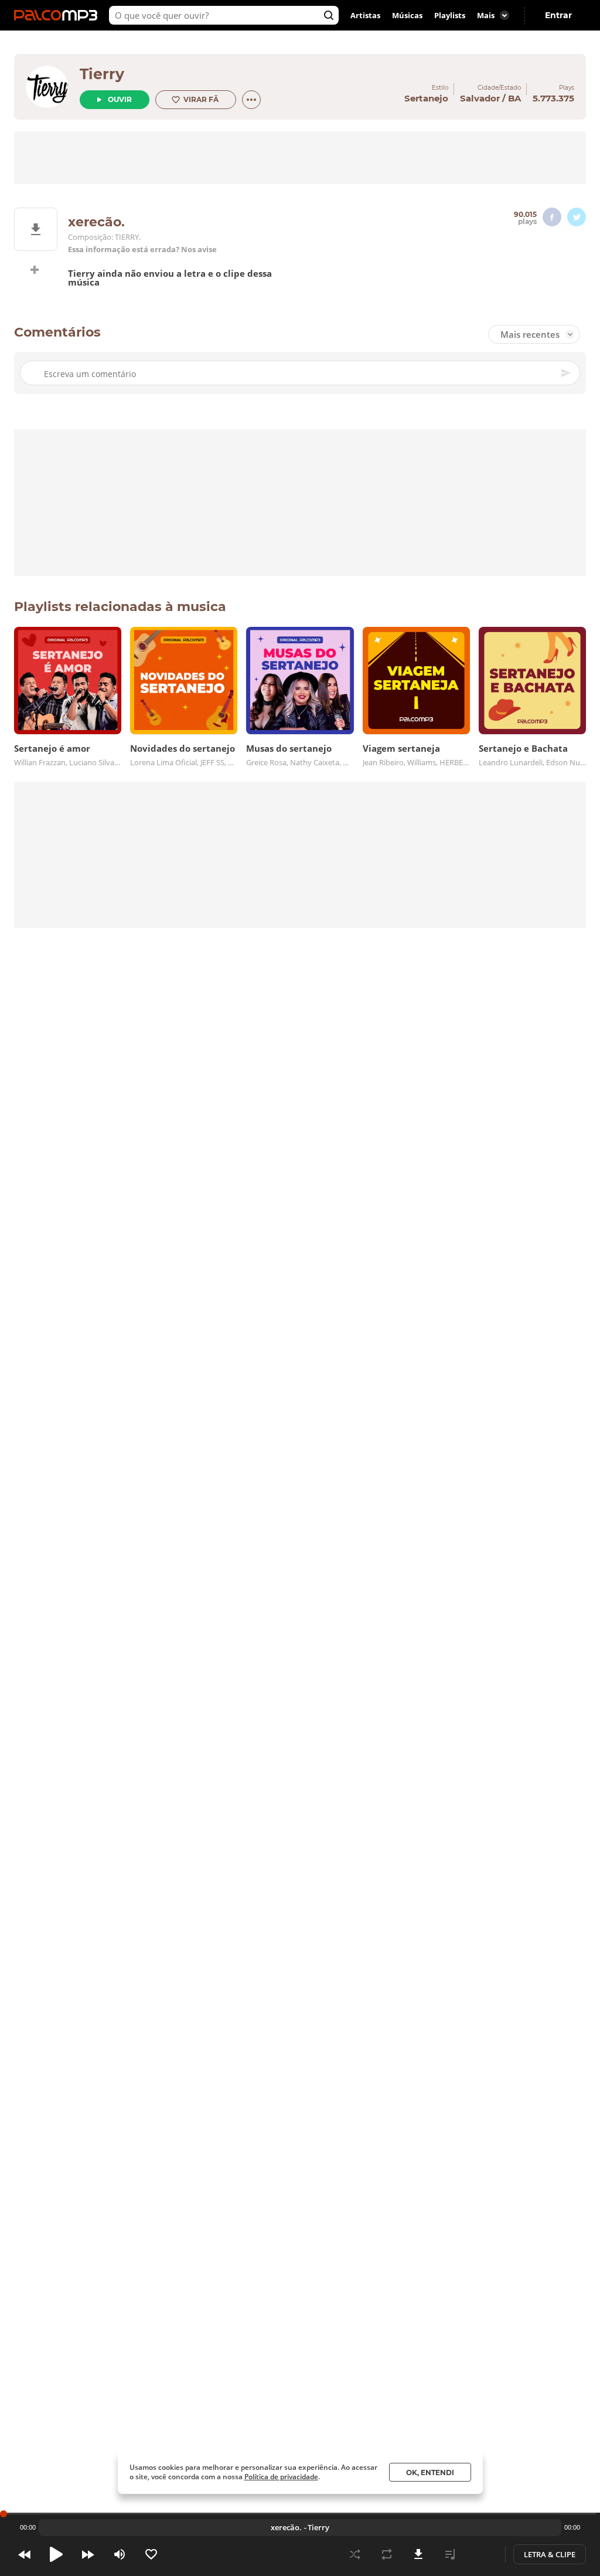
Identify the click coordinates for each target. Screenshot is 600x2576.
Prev (25, 2554)
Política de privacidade (281, 2477)
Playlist (450, 2554)
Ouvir (120, 99)
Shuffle (355, 2554)
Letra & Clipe (550, 2554)
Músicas (407, 15)
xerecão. (286, 2527)
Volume (120, 2554)
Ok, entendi (430, 2473)
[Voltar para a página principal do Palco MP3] (59, 15)
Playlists (450, 15)
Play (56, 2554)
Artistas (365, 15)
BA (514, 98)
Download (418, 2554)
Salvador (480, 98)
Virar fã (201, 99)
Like (151, 2554)
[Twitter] (577, 217)
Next (88, 2554)
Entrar (558, 15)
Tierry (102, 74)
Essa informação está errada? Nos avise (142, 250)
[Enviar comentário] (567, 373)
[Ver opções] (251, 100)
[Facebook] (552, 217)
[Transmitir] (482, 2554)
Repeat (387, 2554)
